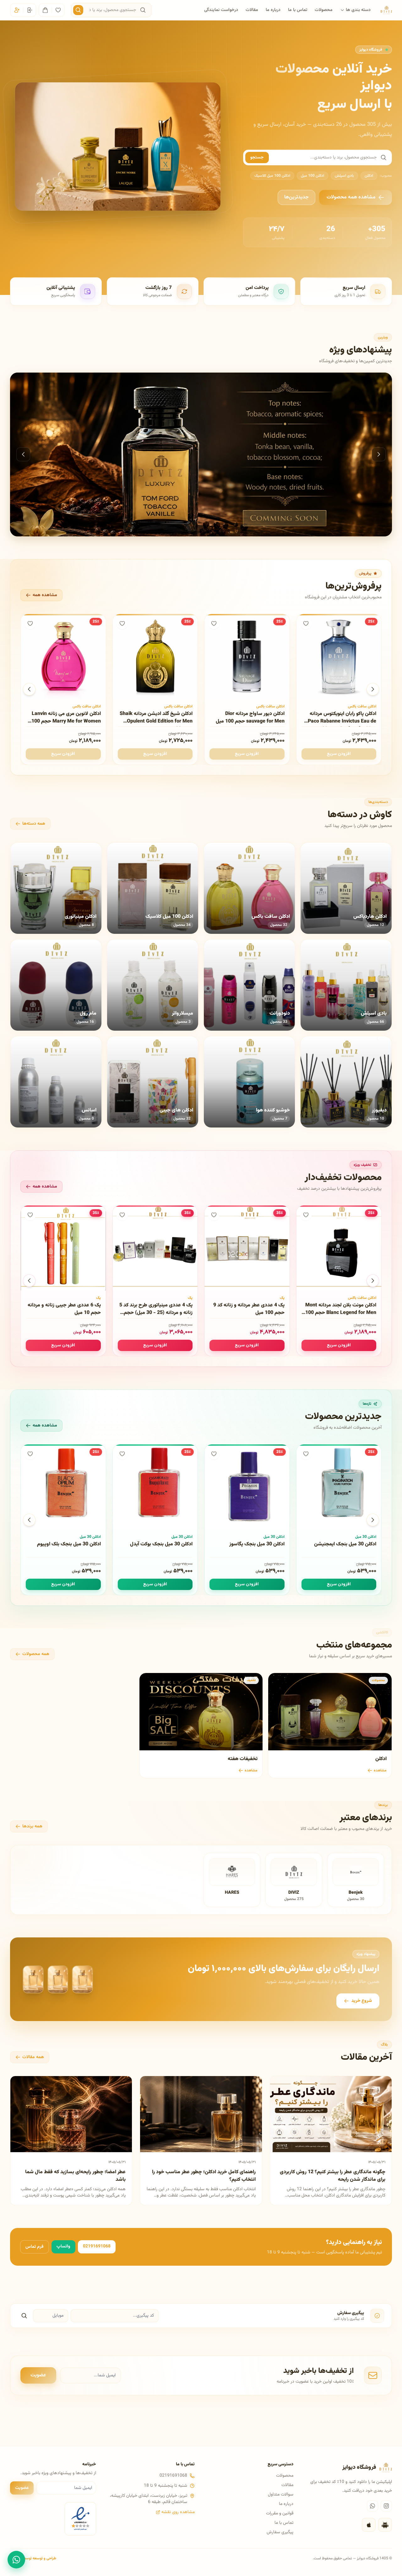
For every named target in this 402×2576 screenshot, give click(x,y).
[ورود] (30, 10)
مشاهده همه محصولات (351, 197)
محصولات (324, 10)
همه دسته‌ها (34, 824)
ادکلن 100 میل (312, 176)
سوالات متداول (281, 2495)
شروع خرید (362, 2001)
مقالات (252, 10)
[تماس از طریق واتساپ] (16, 2560)
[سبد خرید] (45, 10)
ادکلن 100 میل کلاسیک (272, 176)
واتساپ (63, 2246)
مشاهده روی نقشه (178, 2512)
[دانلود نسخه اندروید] (385, 2525)
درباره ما (273, 10)
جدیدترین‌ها (296, 197)
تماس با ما (298, 10)
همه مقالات (33, 2057)
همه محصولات (36, 1654)
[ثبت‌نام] (17, 10)
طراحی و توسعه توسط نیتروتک (33, 2558)
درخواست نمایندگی (221, 10)
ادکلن (369, 176)
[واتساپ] (372, 2506)
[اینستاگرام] (386, 2506)
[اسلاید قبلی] (23, 454)
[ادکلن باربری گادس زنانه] (201, 454)
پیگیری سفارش (280, 2532)
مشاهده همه (45, 595)
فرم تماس (35, 2247)
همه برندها (32, 1826)
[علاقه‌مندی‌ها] (58, 10)
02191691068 (97, 2246)
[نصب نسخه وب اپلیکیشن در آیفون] (369, 2525)
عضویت (38, 2375)
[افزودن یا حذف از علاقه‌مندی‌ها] (306, 623)
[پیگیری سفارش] (24, 2316)
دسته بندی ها (358, 10)
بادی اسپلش (344, 176)
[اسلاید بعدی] (379, 454)
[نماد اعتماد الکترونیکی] (80, 2519)
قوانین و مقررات (280, 2513)
